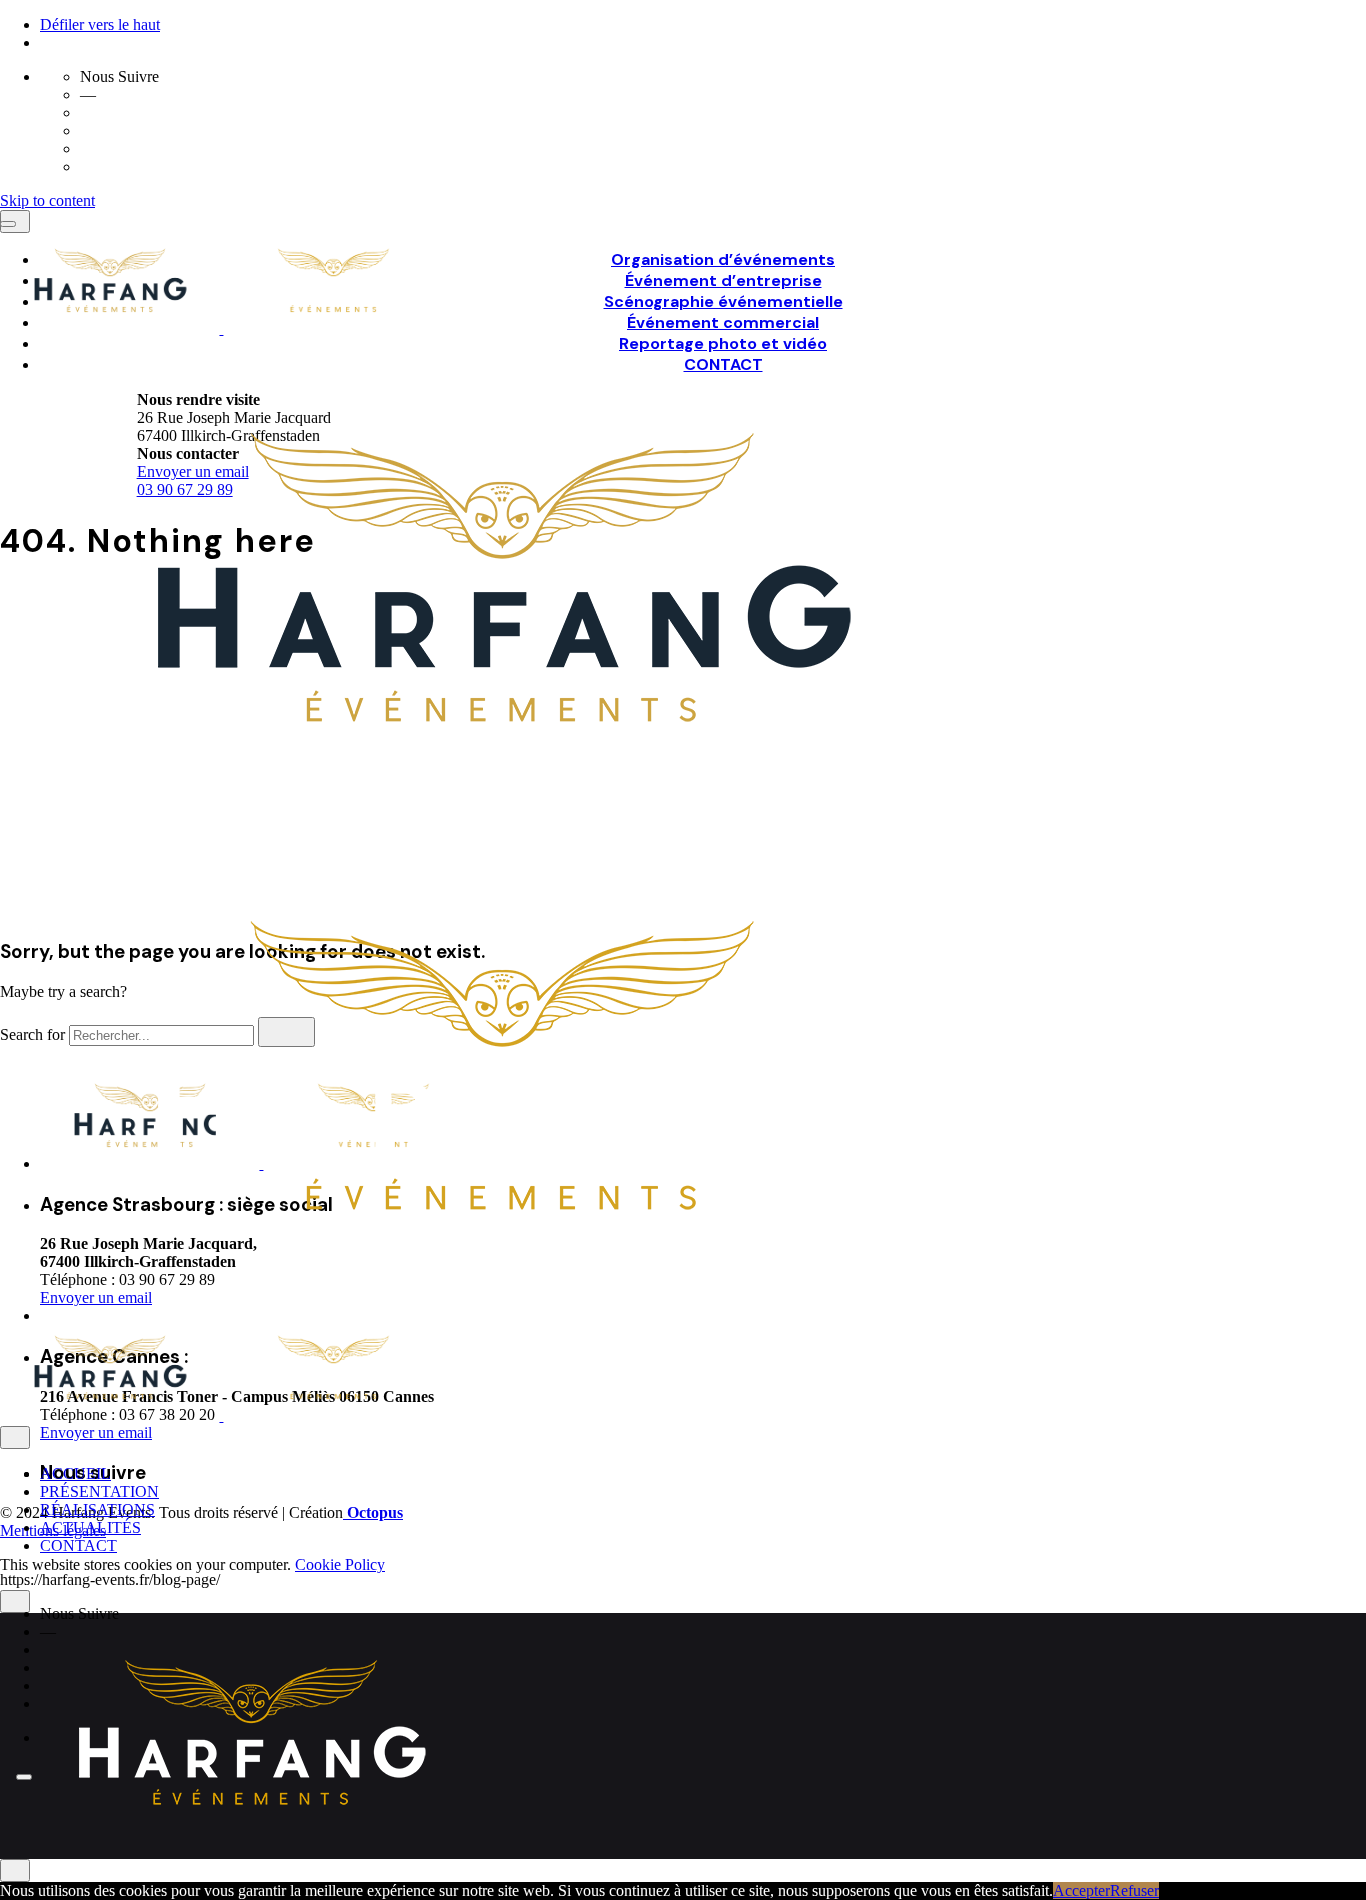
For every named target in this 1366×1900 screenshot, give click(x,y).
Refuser (1134, 1890)
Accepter (1081, 1890)
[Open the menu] (8, 224)
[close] (15, 1437)
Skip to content (47, 200)
